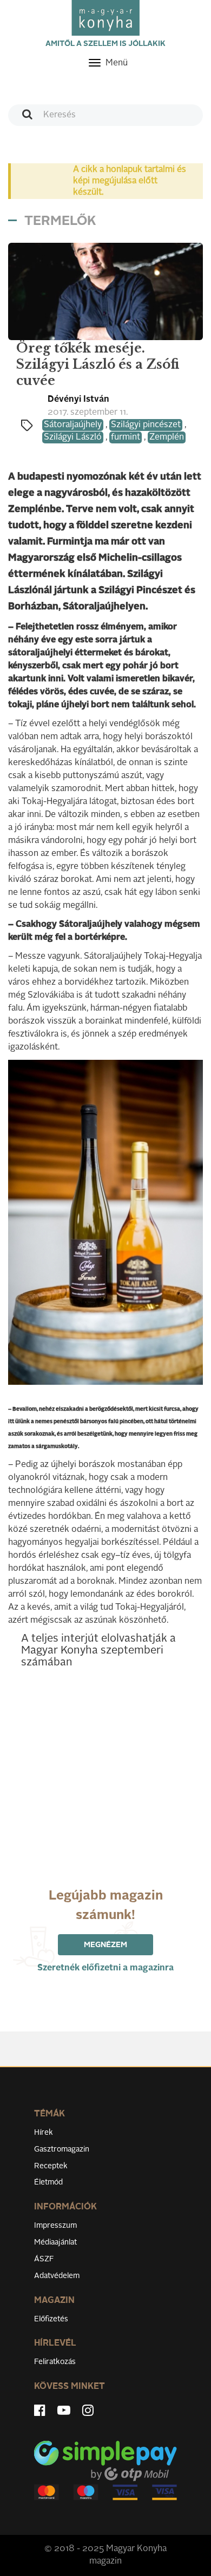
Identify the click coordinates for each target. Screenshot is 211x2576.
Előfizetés (51, 2319)
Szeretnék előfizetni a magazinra (105, 1968)
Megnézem (105, 1945)
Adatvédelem (57, 2276)
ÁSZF (44, 2259)
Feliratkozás (55, 2362)
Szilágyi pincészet (146, 425)
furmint (126, 437)
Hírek (44, 2133)
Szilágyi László (73, 437)
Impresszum (55, 2226)
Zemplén (167, 437)
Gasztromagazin (62, 2149)
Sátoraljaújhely (73, 425)
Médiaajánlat (55, 2242)
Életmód (48, 2182)
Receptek (51, 2166)
